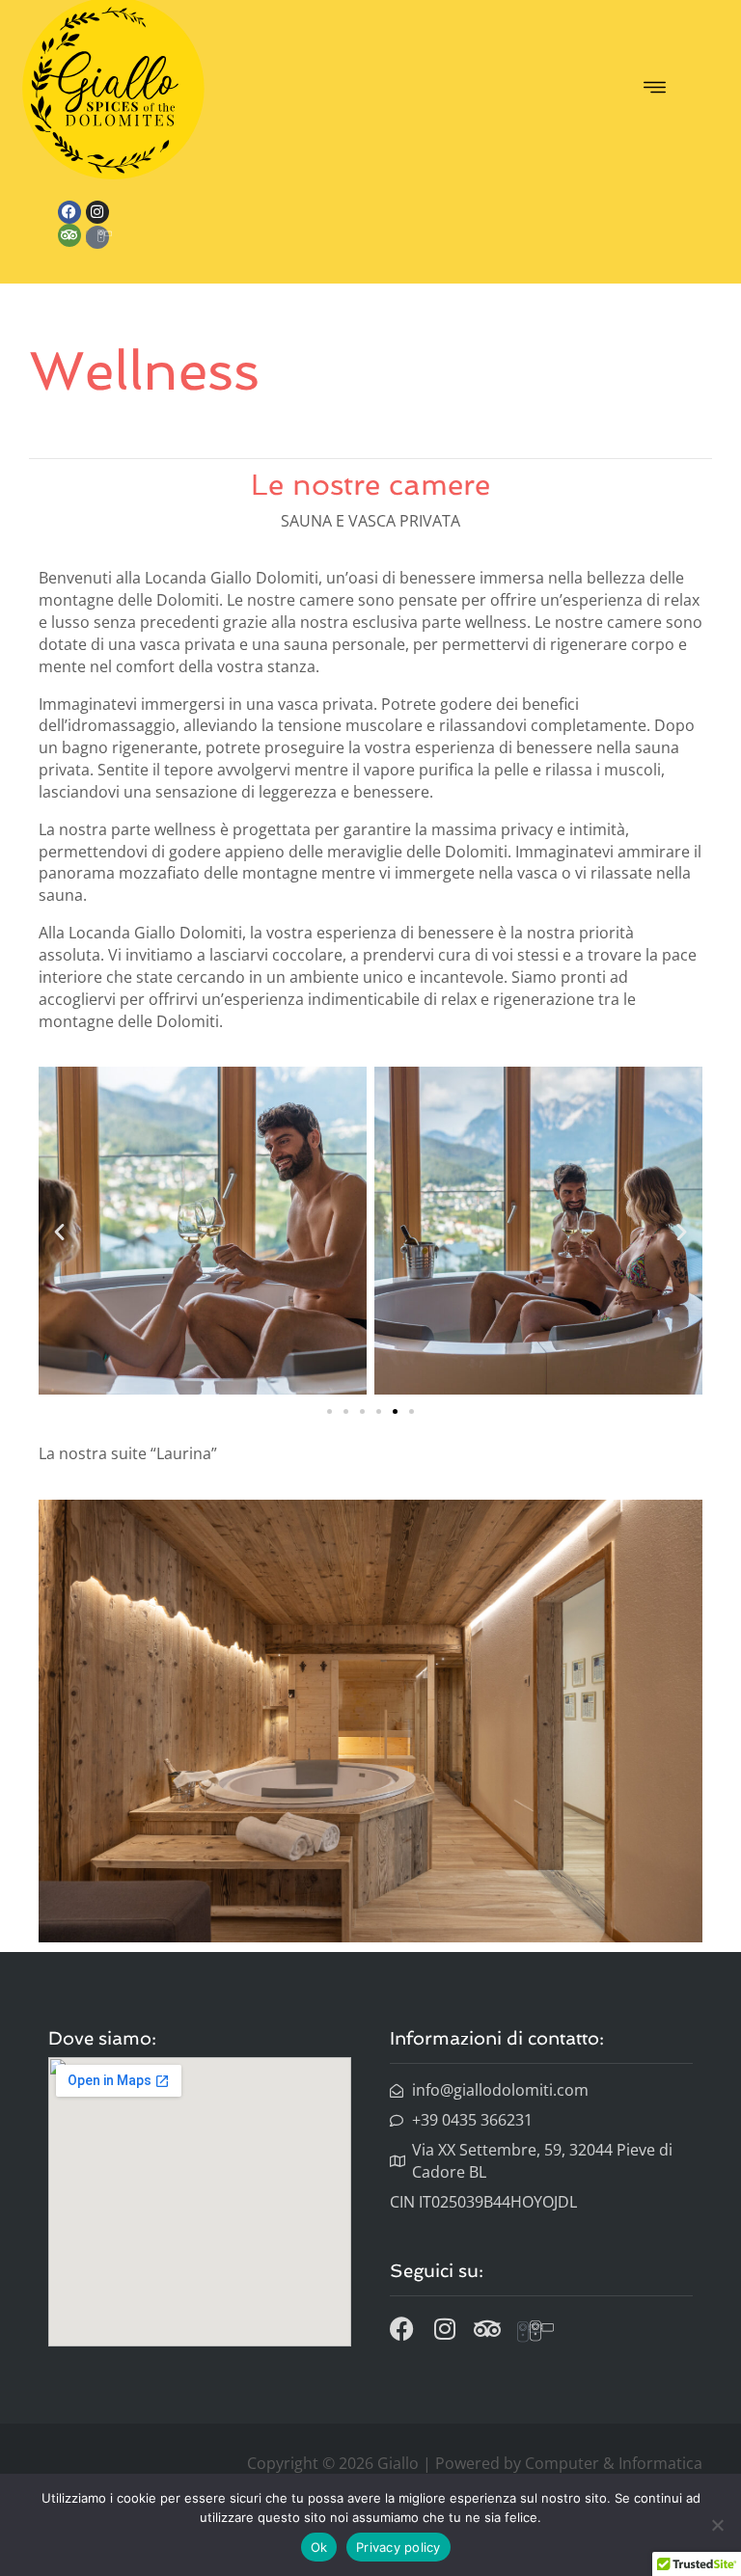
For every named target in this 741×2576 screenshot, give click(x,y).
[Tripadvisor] (69, 235)
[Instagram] (97, 212)
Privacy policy (398, 2547)
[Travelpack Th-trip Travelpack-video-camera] (97, 237)
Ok (319, 2547)
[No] (717, 2525)
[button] (655, 89)
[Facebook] (69, 212)
